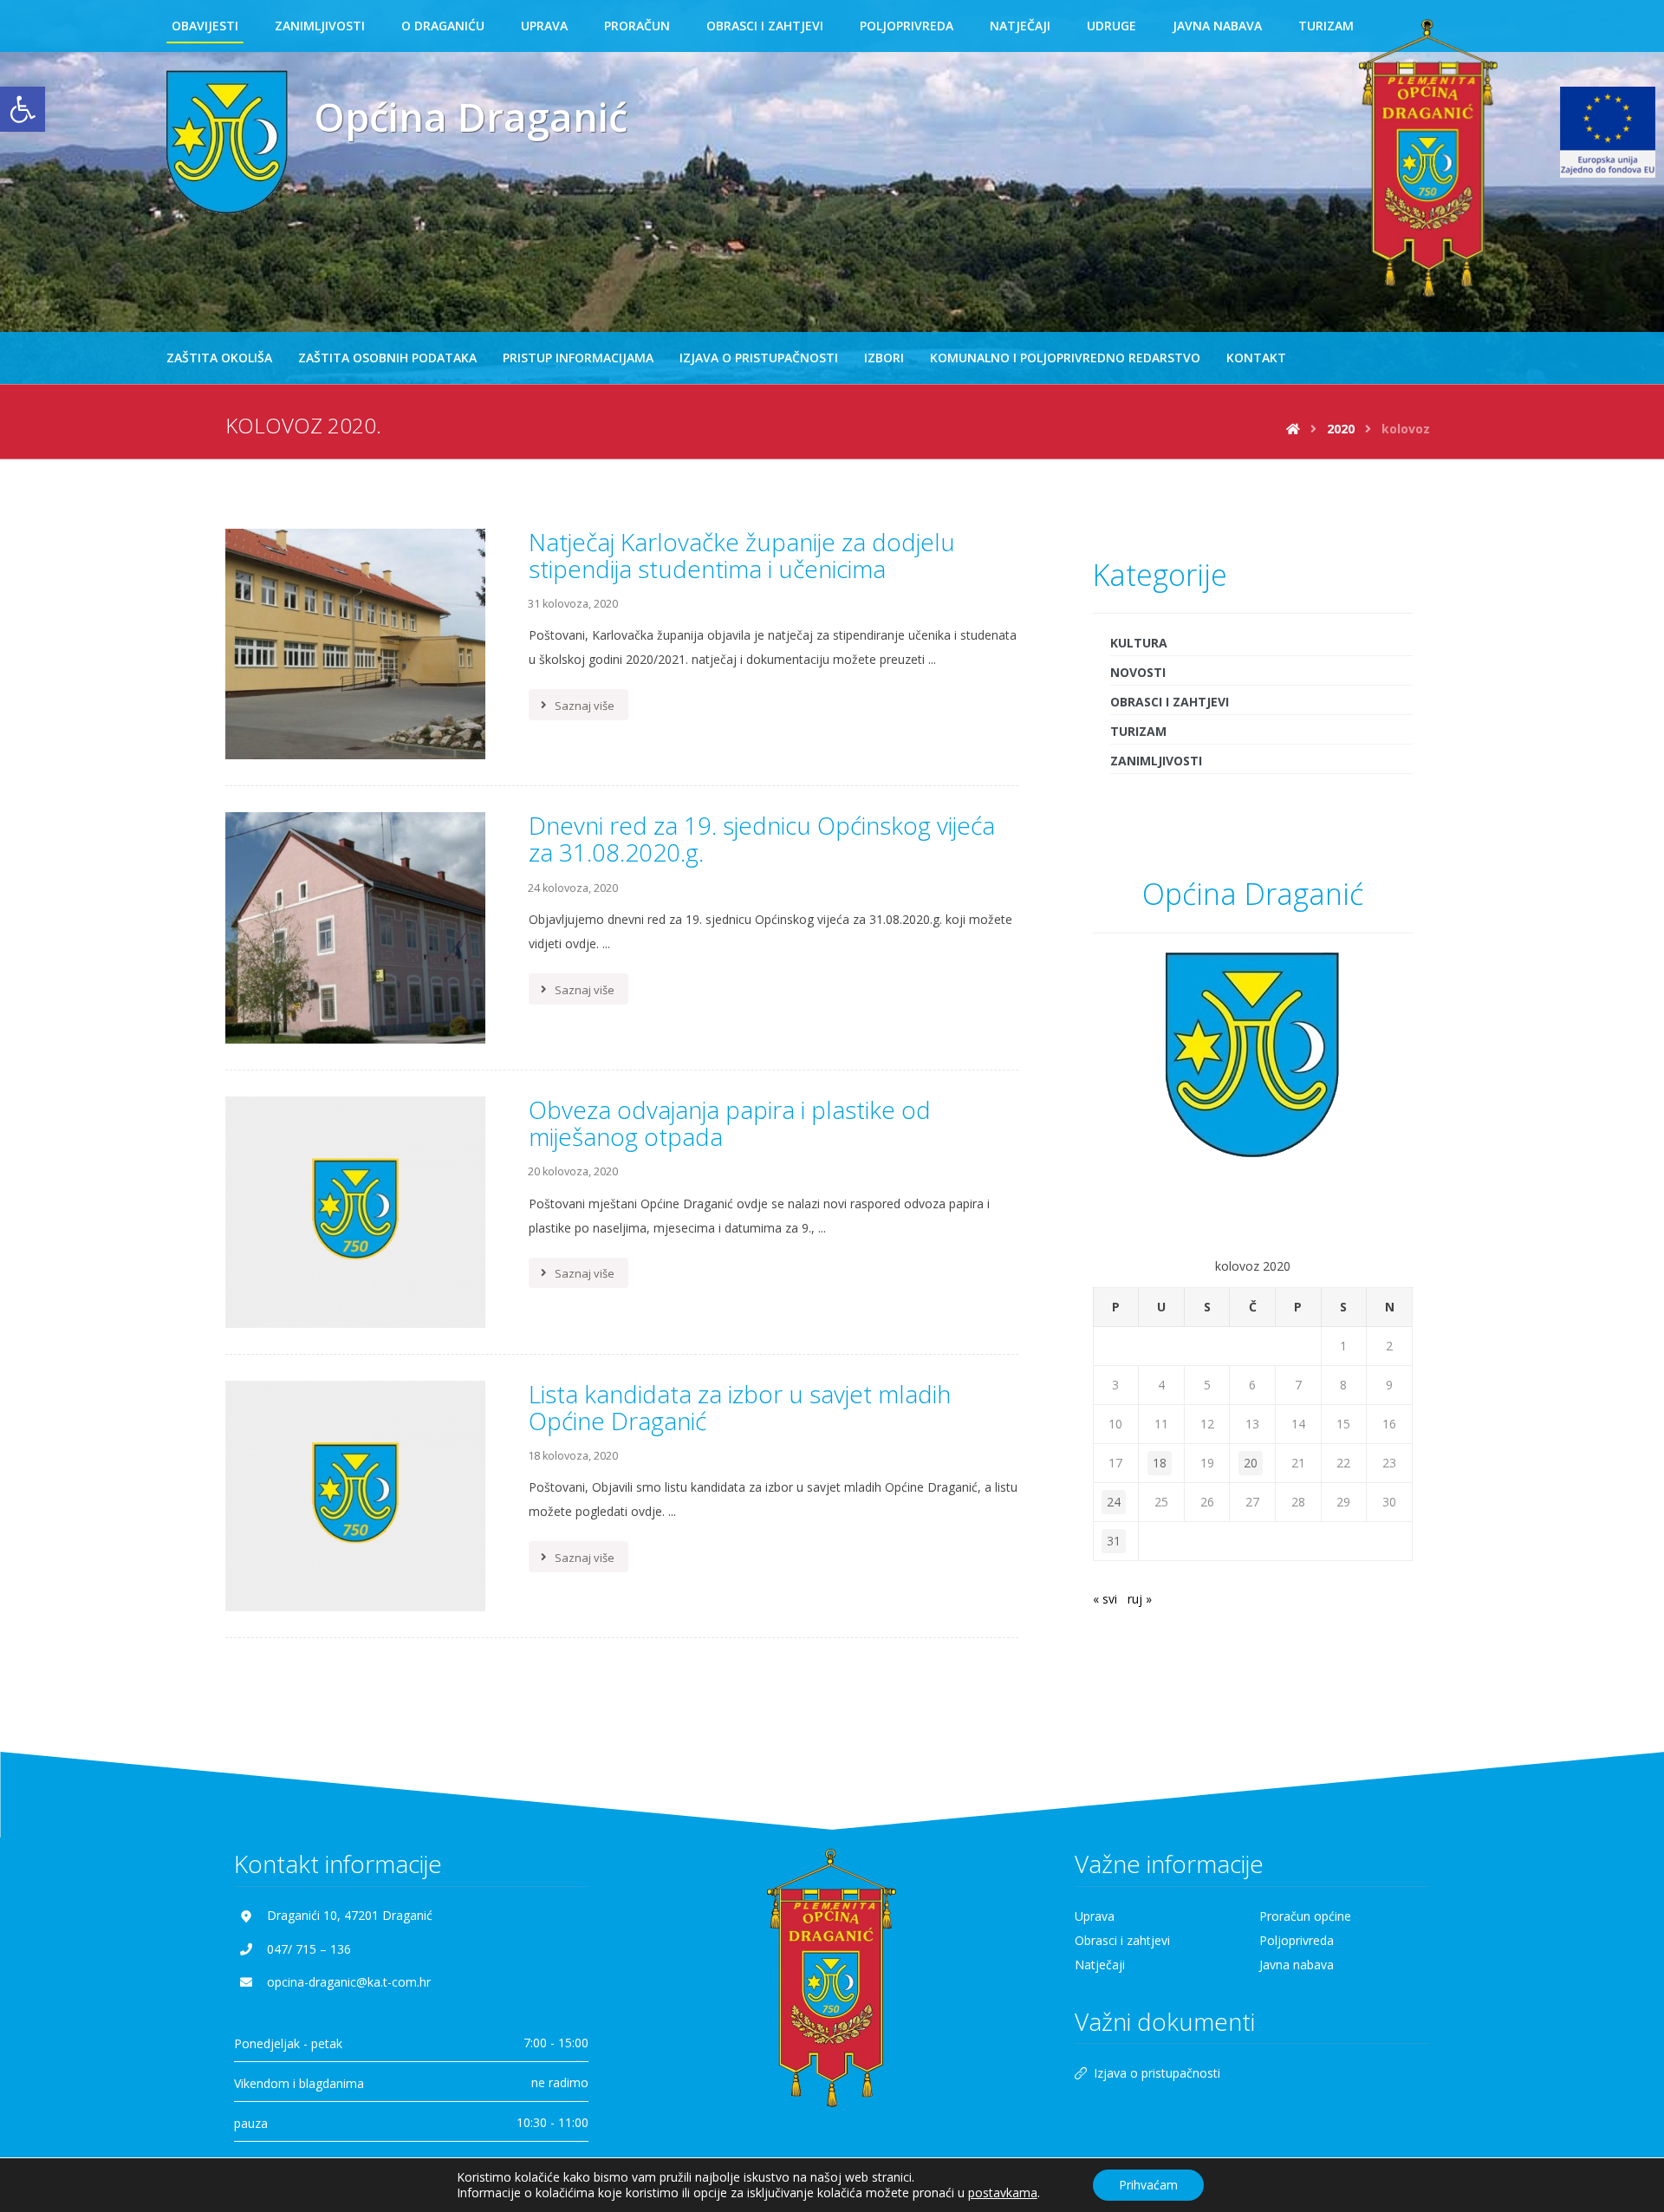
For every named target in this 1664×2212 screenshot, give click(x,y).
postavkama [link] (1003, 2192)
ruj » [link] (1140, 1599)
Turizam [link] (1138, 731)
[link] (23, 109)
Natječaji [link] (1100, 1965)
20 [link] (1251, 1463)
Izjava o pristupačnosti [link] (1157, 2073)
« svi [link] (1105, 1599)
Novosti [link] (1138, 672)
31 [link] (1114, 1541)
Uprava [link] (1095, 1916)
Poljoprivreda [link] (1297, 1940)
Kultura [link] (1139, 643)
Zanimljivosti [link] (1156, 761)
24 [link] (1114, 1502)
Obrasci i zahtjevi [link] (1170, 702)
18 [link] (1160, 1463)
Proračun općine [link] (1305, 1916)
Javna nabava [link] (1297, 1965)
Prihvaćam (1148, 2185)
